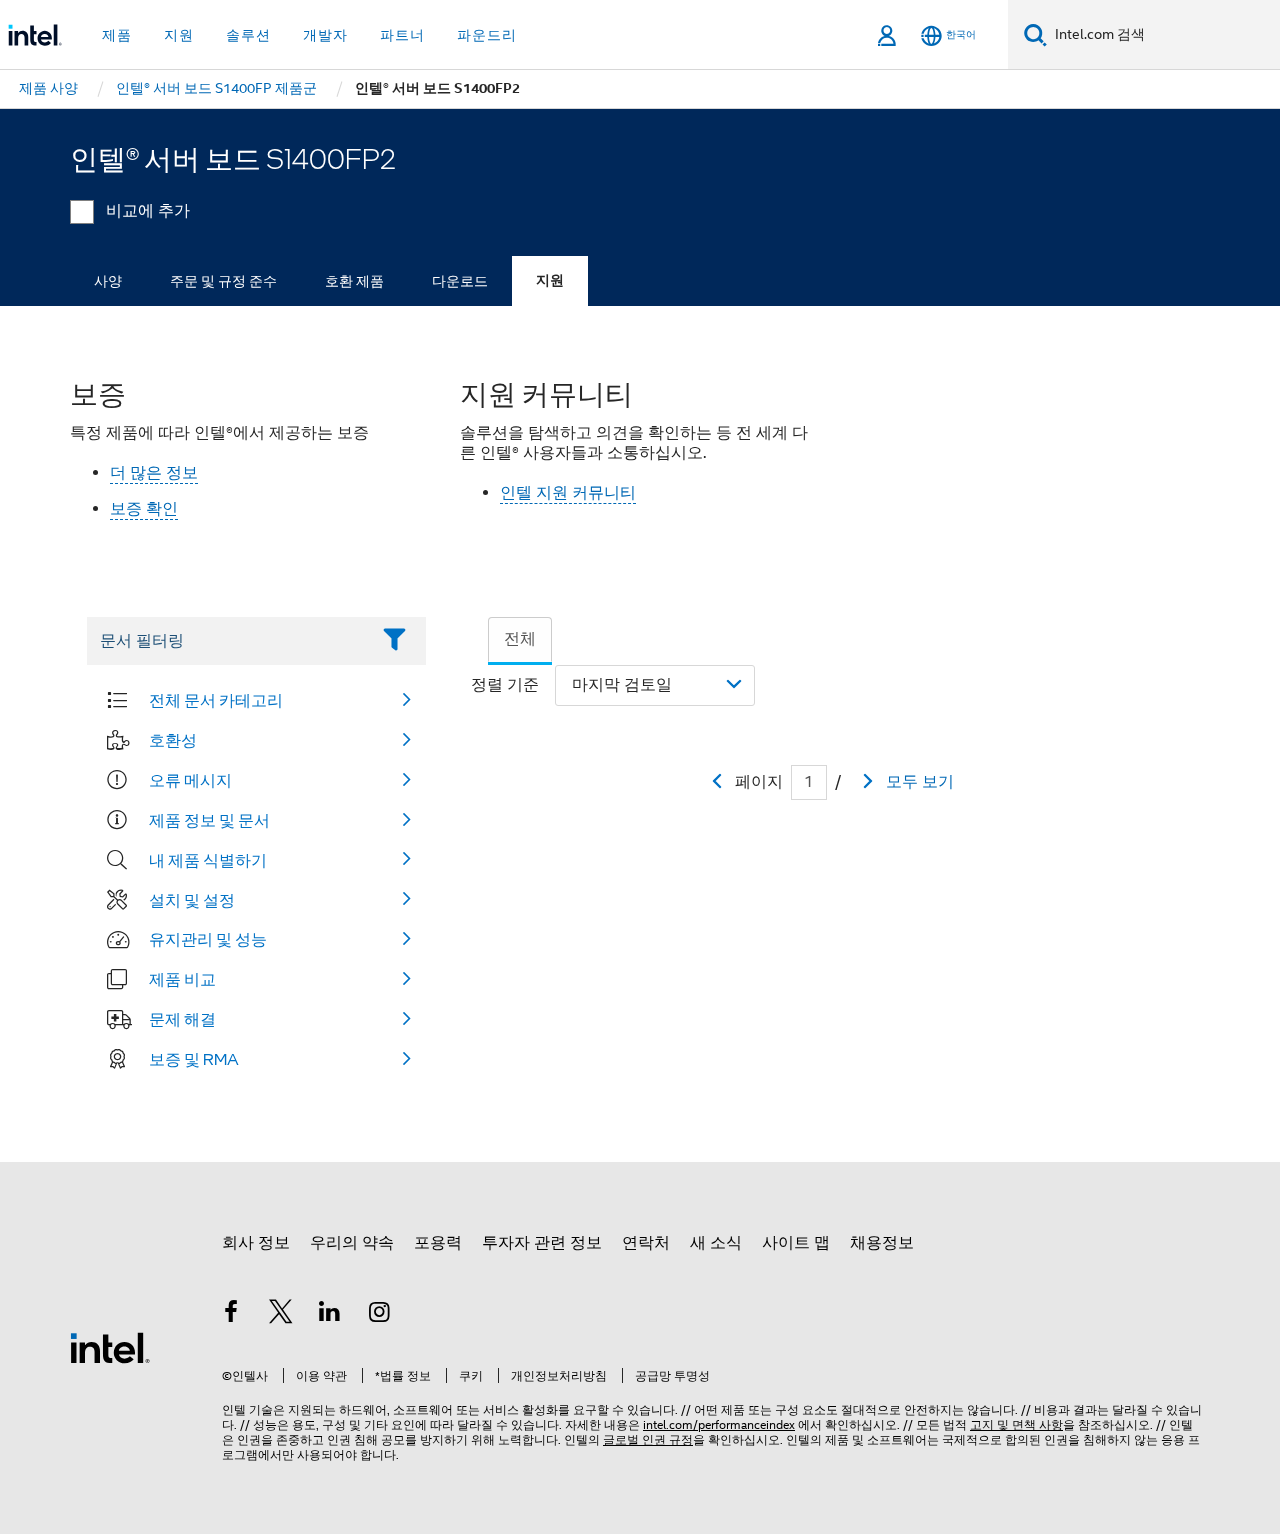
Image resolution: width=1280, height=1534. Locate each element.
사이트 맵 (796, 1243)
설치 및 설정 (192, 900)
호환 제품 (354, 281)
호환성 (173, 740)
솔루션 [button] (248, 35)
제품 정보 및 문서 (209, 820)
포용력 (438, 1243)
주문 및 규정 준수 (223, 281)
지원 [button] (179, 35)
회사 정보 (256, 1243)
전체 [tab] (520, 639)
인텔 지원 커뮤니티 (568, 493)
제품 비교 (182, 979)
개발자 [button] (325, 35)
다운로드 (460, 281)
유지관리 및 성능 (208, 939)
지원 (550, 280)
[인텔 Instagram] (380, 1315)
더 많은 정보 (154, 473)
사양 (108, 281)
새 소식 (716, 1243)
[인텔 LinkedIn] (330, 1315)
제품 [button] (117, 35)
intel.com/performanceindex (719, 1424)
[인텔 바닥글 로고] (110, 1347)
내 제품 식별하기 (208, 860)
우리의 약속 (352, 1243)
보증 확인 (144, 509)
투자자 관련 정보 (542, 1243)
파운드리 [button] (487, 35)
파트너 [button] (402, 35)
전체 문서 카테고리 (216, 700)
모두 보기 (920, 782)
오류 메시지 (190, 780)
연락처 (646, 1243)
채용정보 (882, 1243)
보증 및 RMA (194, 1059)
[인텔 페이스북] (231, 1315)
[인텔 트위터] (281, 1315)
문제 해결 (182, 1019)
